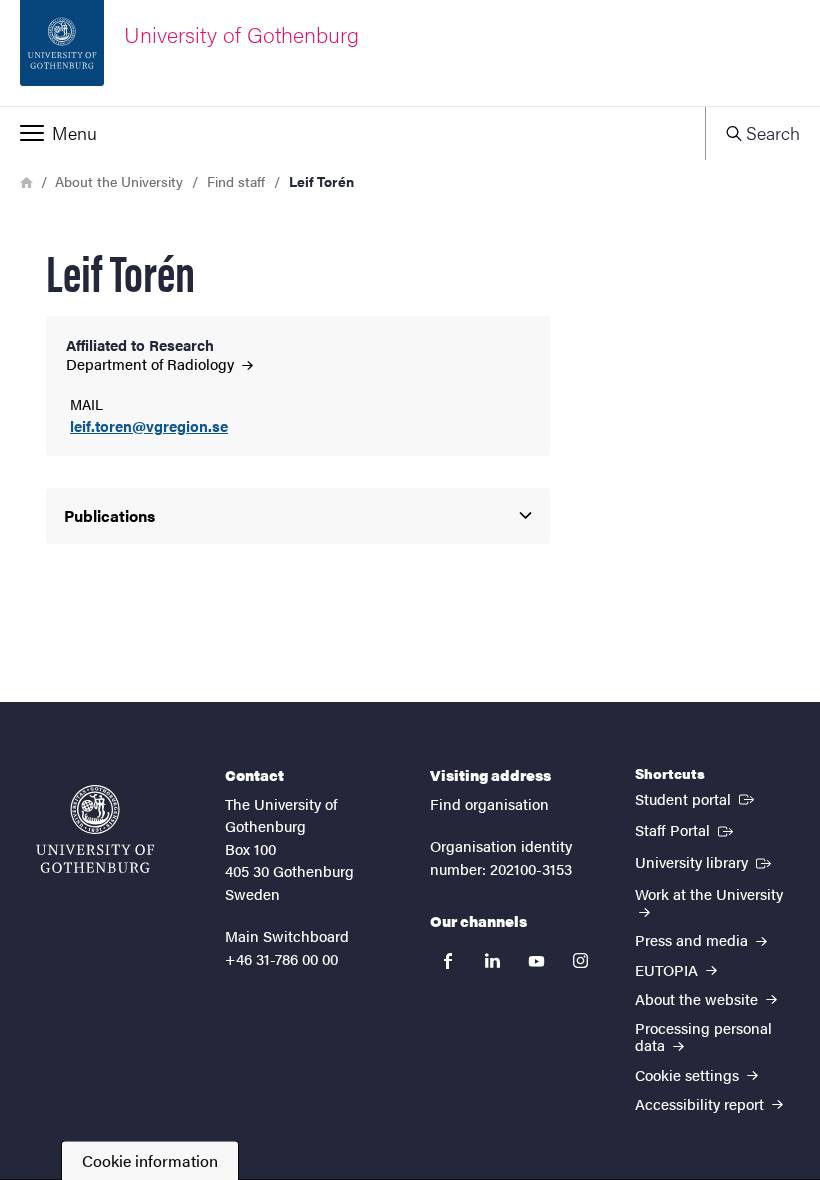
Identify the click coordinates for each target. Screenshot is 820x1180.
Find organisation (489, 803)
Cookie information (150, 1160)
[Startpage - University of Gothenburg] (95, 829)
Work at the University (709, 893)
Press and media (693, 939)
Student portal (696, 798)
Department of (152, 363)
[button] (352, 133)
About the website (698, 998)
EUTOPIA (668, 969)
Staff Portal (686, 829)
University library (705, 861)
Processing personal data (703, 1036)
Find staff (236, 181)
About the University (119, 181)
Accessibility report (701, 1103)
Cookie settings (689, 1074)
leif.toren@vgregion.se (149, 426)
